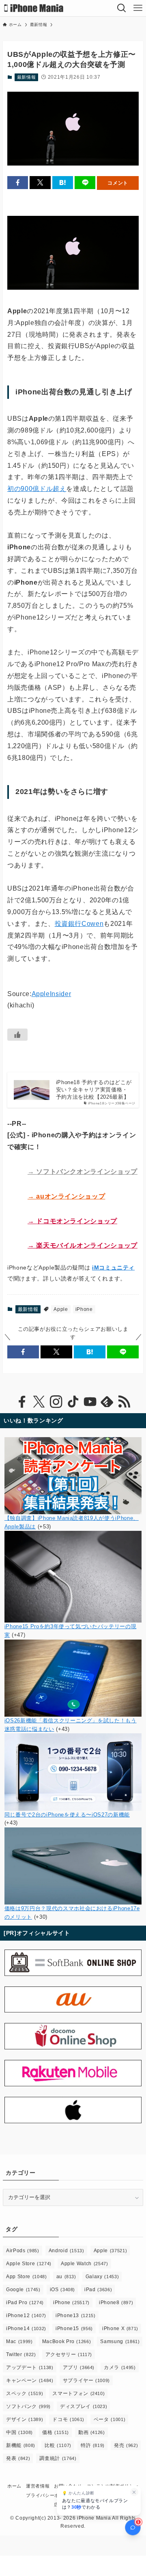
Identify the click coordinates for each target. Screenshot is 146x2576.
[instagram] (56, 1402)
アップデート (30, 2367)
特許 (93, 2445)
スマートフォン (78, 2393)
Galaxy (102, 2277)
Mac (19, 2341)
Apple (61, 1309)
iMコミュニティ (113, 1268)
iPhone (84, 1309)
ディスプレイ (84, 2406)
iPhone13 (76, 2316)
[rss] (124, 1402)
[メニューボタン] (138, 8)
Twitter (21, 2354)
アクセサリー (69, 2354)
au (66, 2277)
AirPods (23, 2251)
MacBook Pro (67, 2341)
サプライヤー (86, 2380)
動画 (92, 2432)
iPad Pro (25, 2303)
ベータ (110, 2419)
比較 (58, 2445)
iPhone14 (26, 2329)
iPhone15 (74, 2329)
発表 (18, 2458)
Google (23, 2290)
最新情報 (27, 77)
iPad (98, 2290)
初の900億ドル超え (37, 489)
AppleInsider (52, 994)
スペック (25, 2393)
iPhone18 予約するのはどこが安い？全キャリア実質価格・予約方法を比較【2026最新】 (94, 1090)
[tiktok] (73, 1402)
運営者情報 (38, 2486)
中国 (19, 2432)
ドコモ (68, 2419)
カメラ (120, 2367)
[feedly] (107, 1402)
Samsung (120, 2341)
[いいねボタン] (17, 1035)
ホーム (14, 2486)
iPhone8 (116, 2303)
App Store (26, 2277)
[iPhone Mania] (34, 8)
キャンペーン (30, 2380)
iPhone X (120, 2329)
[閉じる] (134, 2492)
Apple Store (29, 2264)
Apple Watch (85, 2264)
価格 (56, 2432)
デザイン (25, 2419)
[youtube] (90, 1402)
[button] (18, 183)
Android (67, 2251)
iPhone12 (26, 2316)
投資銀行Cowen (79, 924)
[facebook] (22, 1402)
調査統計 (58, 2458)
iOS (63, 2290)
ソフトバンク (28, 2406)
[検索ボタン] (122, 8)
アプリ (79, 2367)
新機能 (21, 2445)
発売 (126, 2445)
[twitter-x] (39, 1402)
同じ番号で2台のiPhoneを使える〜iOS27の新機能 (67, 1815)
